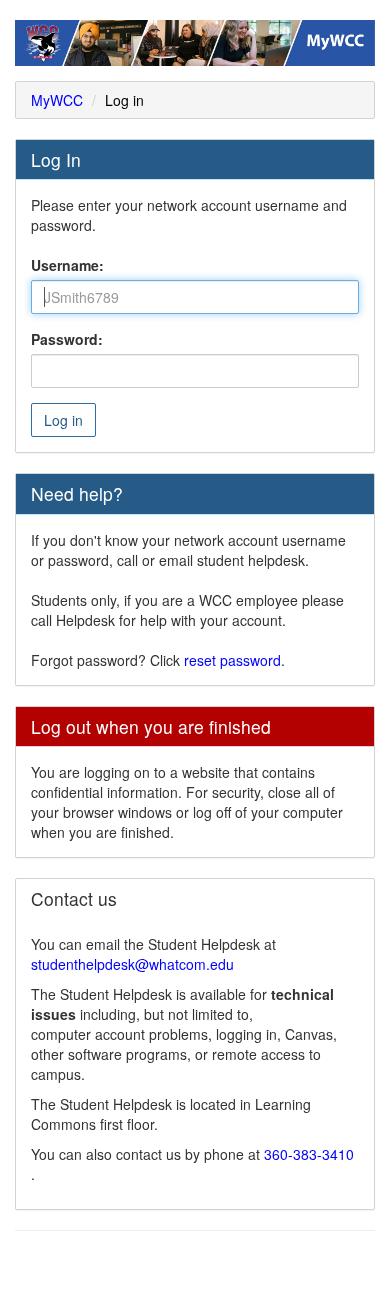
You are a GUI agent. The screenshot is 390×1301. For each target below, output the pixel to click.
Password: (67, 339)
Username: (67, 265)
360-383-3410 (309, 1154)
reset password (232, 660)
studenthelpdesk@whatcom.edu (132, 964)
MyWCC (57, 100)
